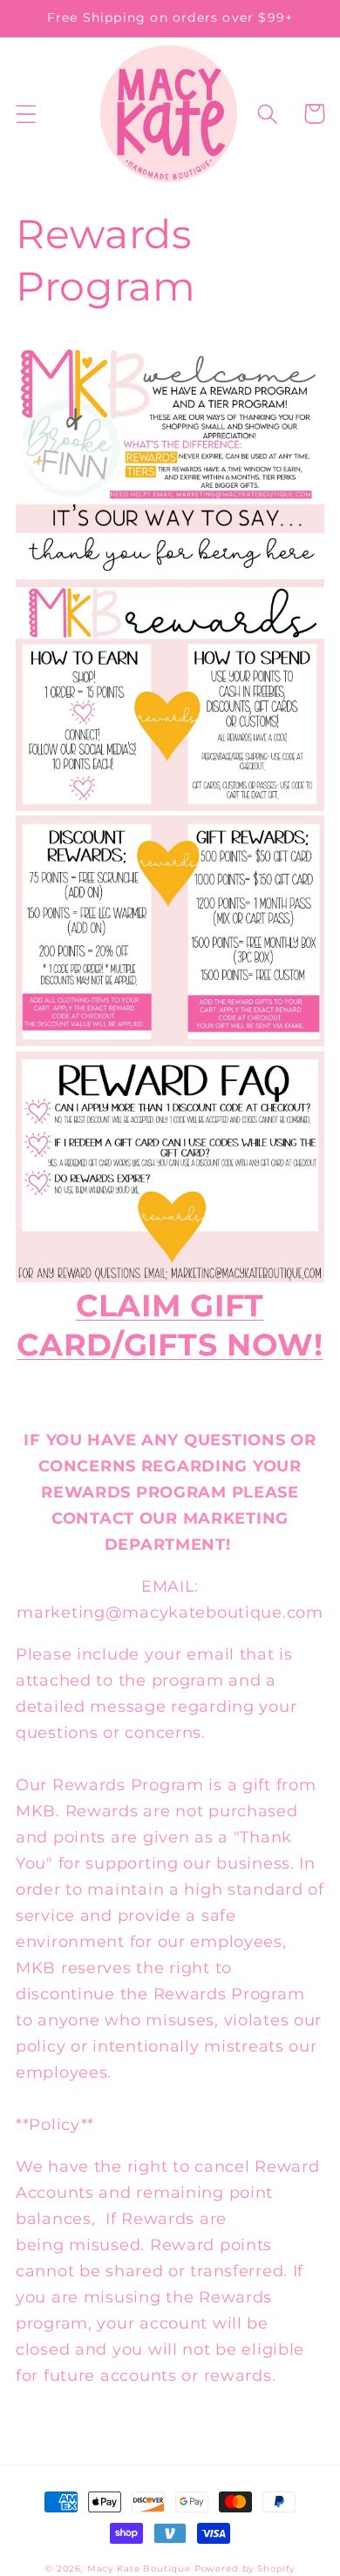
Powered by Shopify (245, 2569)
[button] (27, 114)
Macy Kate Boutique (139, 2569)
